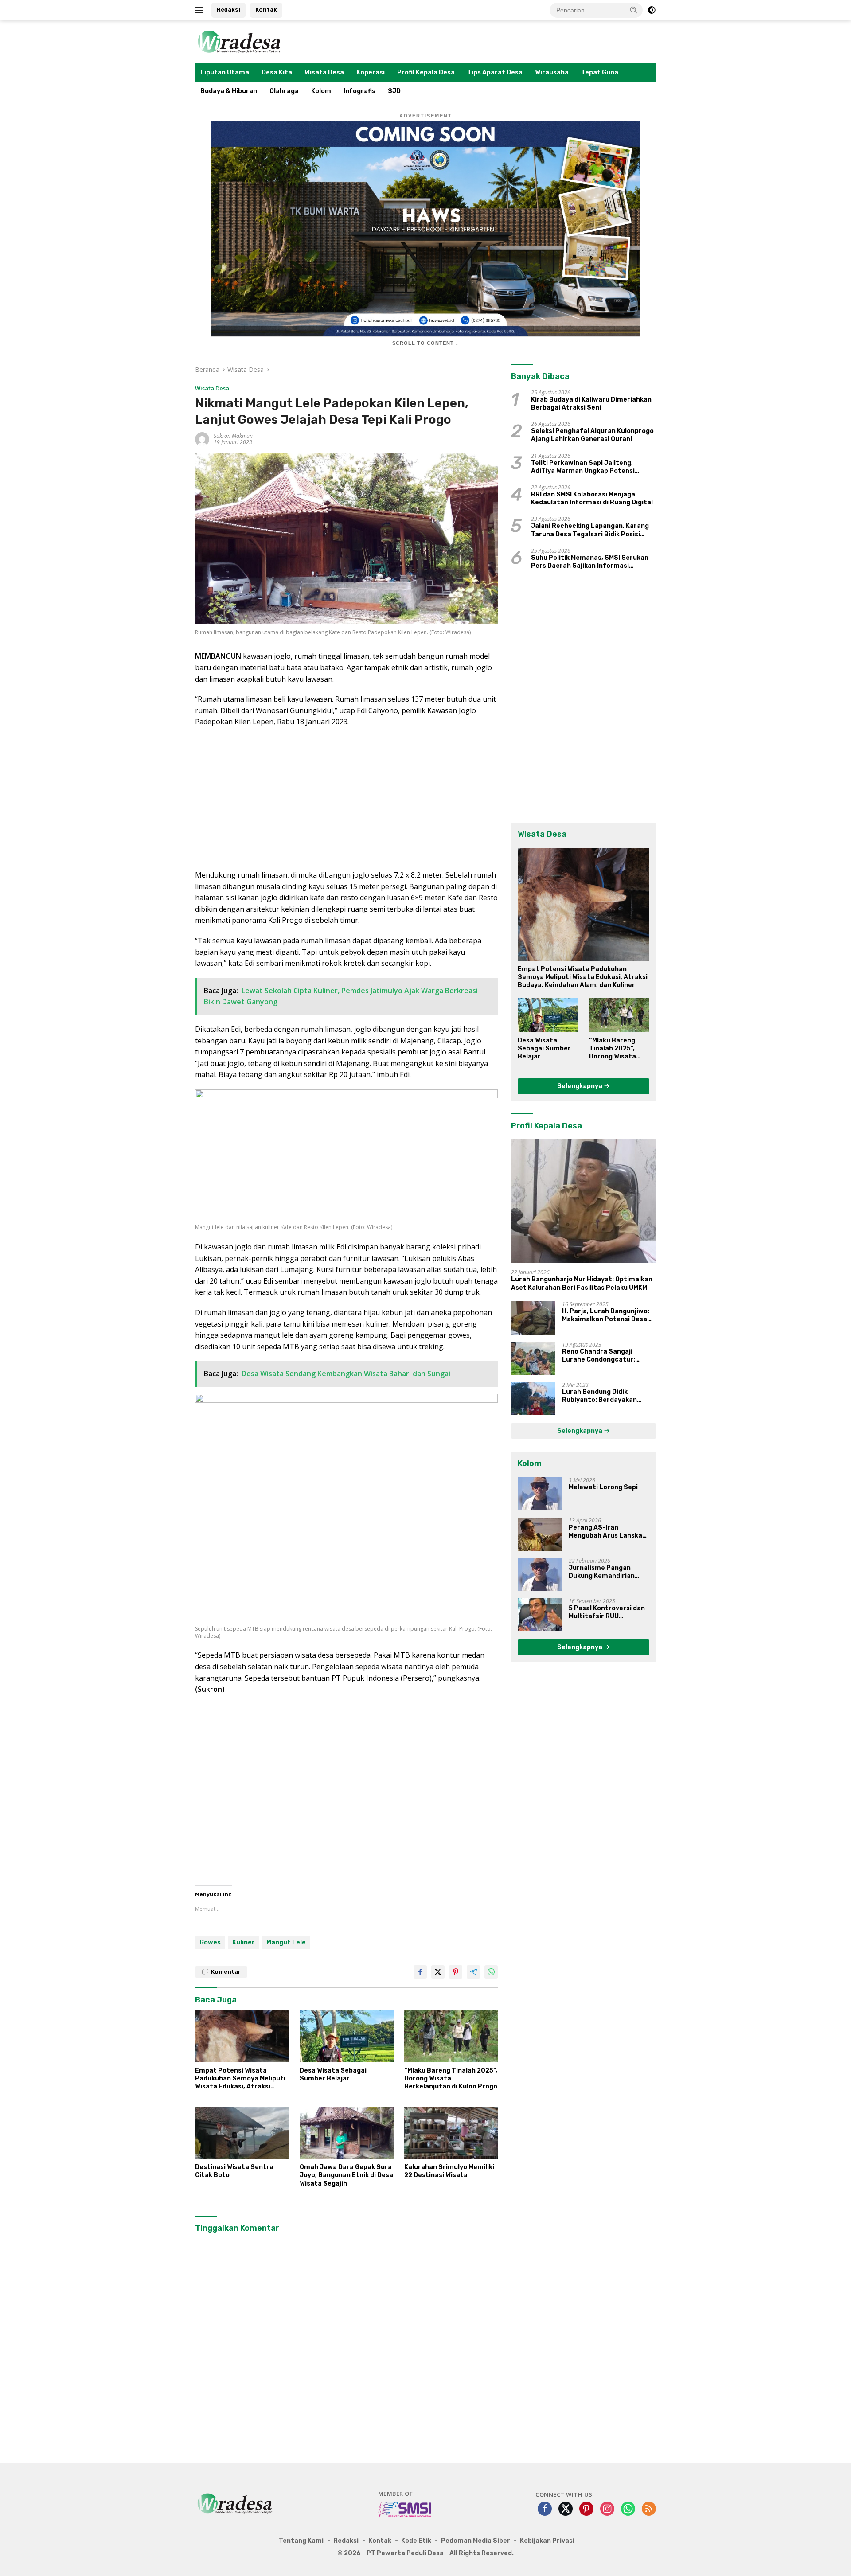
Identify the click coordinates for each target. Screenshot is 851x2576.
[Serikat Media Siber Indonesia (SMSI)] (405, 2509)
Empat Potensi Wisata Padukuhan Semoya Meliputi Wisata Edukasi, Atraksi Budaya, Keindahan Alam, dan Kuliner (242, 2079)
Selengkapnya (580, 1086)
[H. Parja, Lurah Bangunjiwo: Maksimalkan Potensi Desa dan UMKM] (533, 1318)
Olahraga (284, 91)
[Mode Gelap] (652, 10)
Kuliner (244, 1942)
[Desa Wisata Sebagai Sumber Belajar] (347, 2036)
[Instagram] (607, 2509)
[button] (634, 10)
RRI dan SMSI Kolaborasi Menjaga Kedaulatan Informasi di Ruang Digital (592, 498)
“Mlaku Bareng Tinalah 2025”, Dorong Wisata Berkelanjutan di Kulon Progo (451, 2078)
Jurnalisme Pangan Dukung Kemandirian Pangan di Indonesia (602, 1572)
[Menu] (201, 10)
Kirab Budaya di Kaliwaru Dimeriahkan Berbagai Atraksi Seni (591, 404)
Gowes (210, 1942)
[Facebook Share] (420, 1972)
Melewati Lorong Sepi (603, 1487)
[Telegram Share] (473, 1972)
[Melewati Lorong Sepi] (540, 1494)
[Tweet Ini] (438, 1972)
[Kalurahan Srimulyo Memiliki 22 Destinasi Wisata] (451, 2133)
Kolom (321, 91)
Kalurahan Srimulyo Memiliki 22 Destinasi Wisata (449, 2171)
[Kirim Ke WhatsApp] (491, 1972)
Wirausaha (552, 72)
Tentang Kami (301, 2541)
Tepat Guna (600, 72)
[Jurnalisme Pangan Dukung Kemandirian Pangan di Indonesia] (540, 1575)
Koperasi (371, 72)
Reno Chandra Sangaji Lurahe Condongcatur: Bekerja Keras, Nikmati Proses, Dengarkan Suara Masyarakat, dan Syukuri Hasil (603, 1356)
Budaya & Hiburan (229, 91)
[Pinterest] (586, 2509)
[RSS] (649, 2509)
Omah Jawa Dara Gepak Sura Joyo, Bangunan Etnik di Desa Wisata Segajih (346, 2175)
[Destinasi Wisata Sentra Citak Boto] (242, 2133)
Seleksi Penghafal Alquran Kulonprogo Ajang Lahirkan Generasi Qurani (592, 435)
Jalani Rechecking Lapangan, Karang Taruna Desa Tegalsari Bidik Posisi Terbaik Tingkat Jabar (590, 530)
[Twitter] (566, 2509)
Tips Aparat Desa (495, 72)
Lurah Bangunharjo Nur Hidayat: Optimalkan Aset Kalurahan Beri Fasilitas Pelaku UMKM (582, 1283)
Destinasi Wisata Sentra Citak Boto (234, 2171)
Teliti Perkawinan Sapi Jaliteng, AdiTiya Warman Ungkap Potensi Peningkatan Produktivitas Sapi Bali (589, 467)
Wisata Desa (324, 72)
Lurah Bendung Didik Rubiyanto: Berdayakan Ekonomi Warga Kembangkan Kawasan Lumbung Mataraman (608, 1396)
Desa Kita (277, 72)
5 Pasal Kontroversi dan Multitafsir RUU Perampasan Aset (607, 1612)
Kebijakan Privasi (547, 2541)
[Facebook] (545, 2509)
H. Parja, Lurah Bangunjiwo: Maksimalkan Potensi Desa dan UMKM (606, 1315)
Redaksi (228, 10)
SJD (394, 91)
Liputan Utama (225, 72)
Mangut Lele (286, 1942)
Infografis (359, 91)
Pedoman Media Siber (476, 2541)
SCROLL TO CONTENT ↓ (425, 343)
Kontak (266, 10)
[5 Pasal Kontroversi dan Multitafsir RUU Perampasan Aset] (540, 1615)
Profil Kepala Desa (426, 72)
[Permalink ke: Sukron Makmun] (202, 439)
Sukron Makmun (233, 436)
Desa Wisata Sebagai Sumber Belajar (333, 2074)
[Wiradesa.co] (239, 41)
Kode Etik (416, 2541)
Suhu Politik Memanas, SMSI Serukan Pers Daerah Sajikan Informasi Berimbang (590, 562)
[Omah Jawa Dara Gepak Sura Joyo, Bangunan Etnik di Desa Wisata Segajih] (347, 2133)
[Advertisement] (346, 799)
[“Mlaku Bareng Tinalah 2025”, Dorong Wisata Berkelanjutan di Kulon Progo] (451, 2036)
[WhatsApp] (628, 2509)
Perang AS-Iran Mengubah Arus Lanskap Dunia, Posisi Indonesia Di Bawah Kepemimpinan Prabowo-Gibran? (609, 1532)
